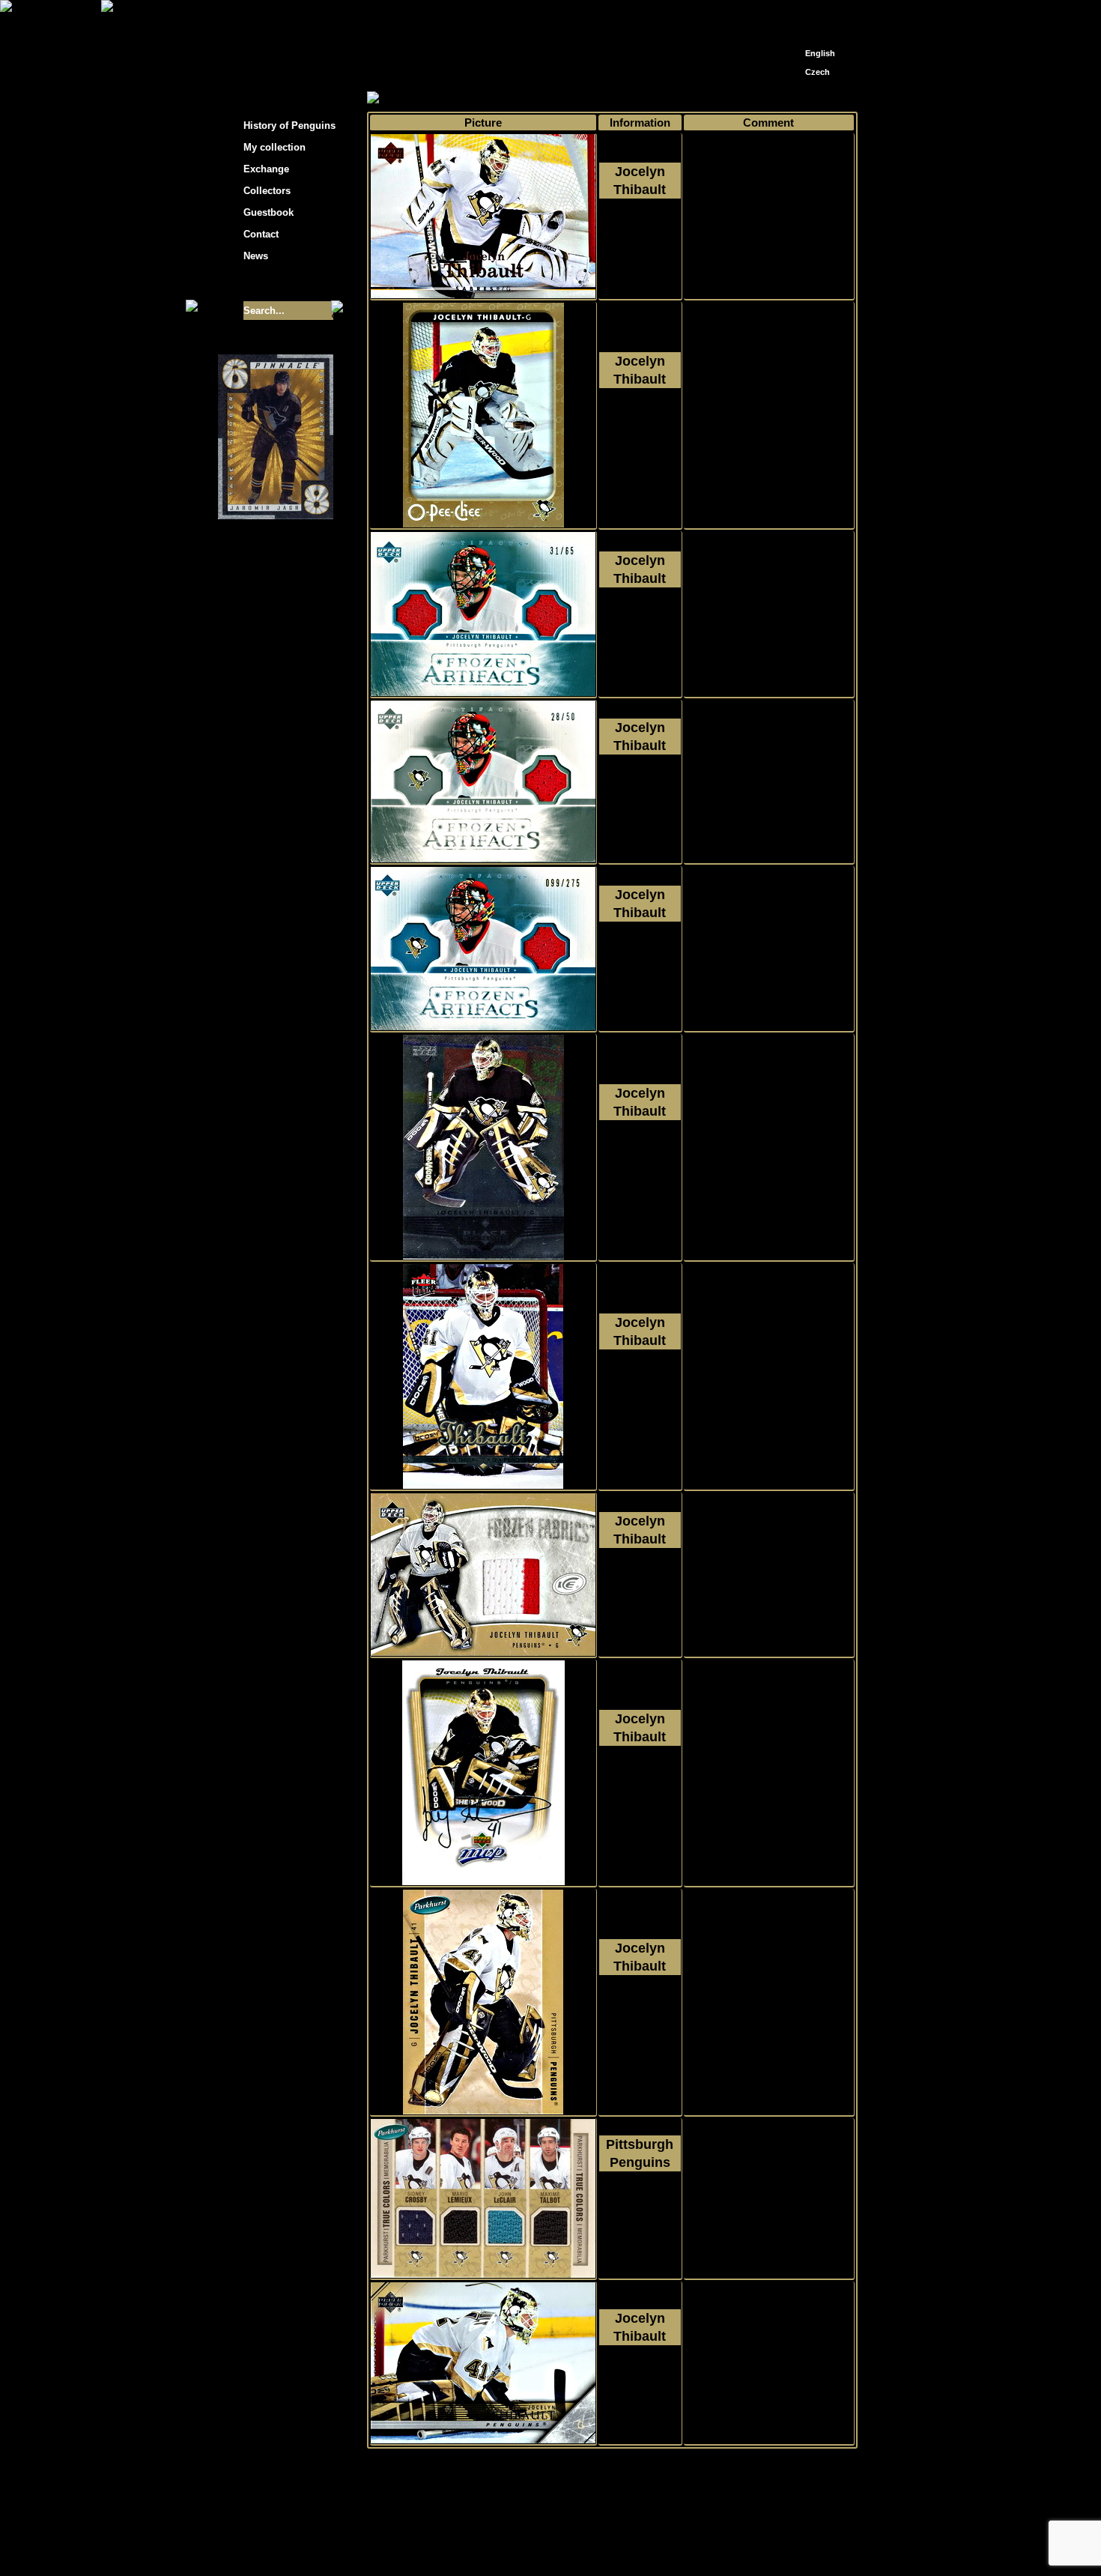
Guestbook (269, 212)
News (256, 256)
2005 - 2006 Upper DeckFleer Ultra (640, 1394)
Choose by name (501, 99)
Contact (261, 234)
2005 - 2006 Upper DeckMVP (640, 1791)
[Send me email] (817, 17)
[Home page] (795, 13)
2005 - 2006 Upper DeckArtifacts (640, 632)
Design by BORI (696, 2544)
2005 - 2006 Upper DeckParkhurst (640, 2020)
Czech (818, 72)
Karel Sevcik (659, 2533)
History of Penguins (289, 126)
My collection (424, 99)
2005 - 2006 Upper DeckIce (640, 1593)
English (820, 53)
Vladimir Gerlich (615, 2544)
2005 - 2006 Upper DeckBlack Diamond (640, 1165)
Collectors (267, 191)
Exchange (266, 169)
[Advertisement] (992, 240)
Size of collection (261, 283)
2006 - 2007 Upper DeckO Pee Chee (640, 433)
